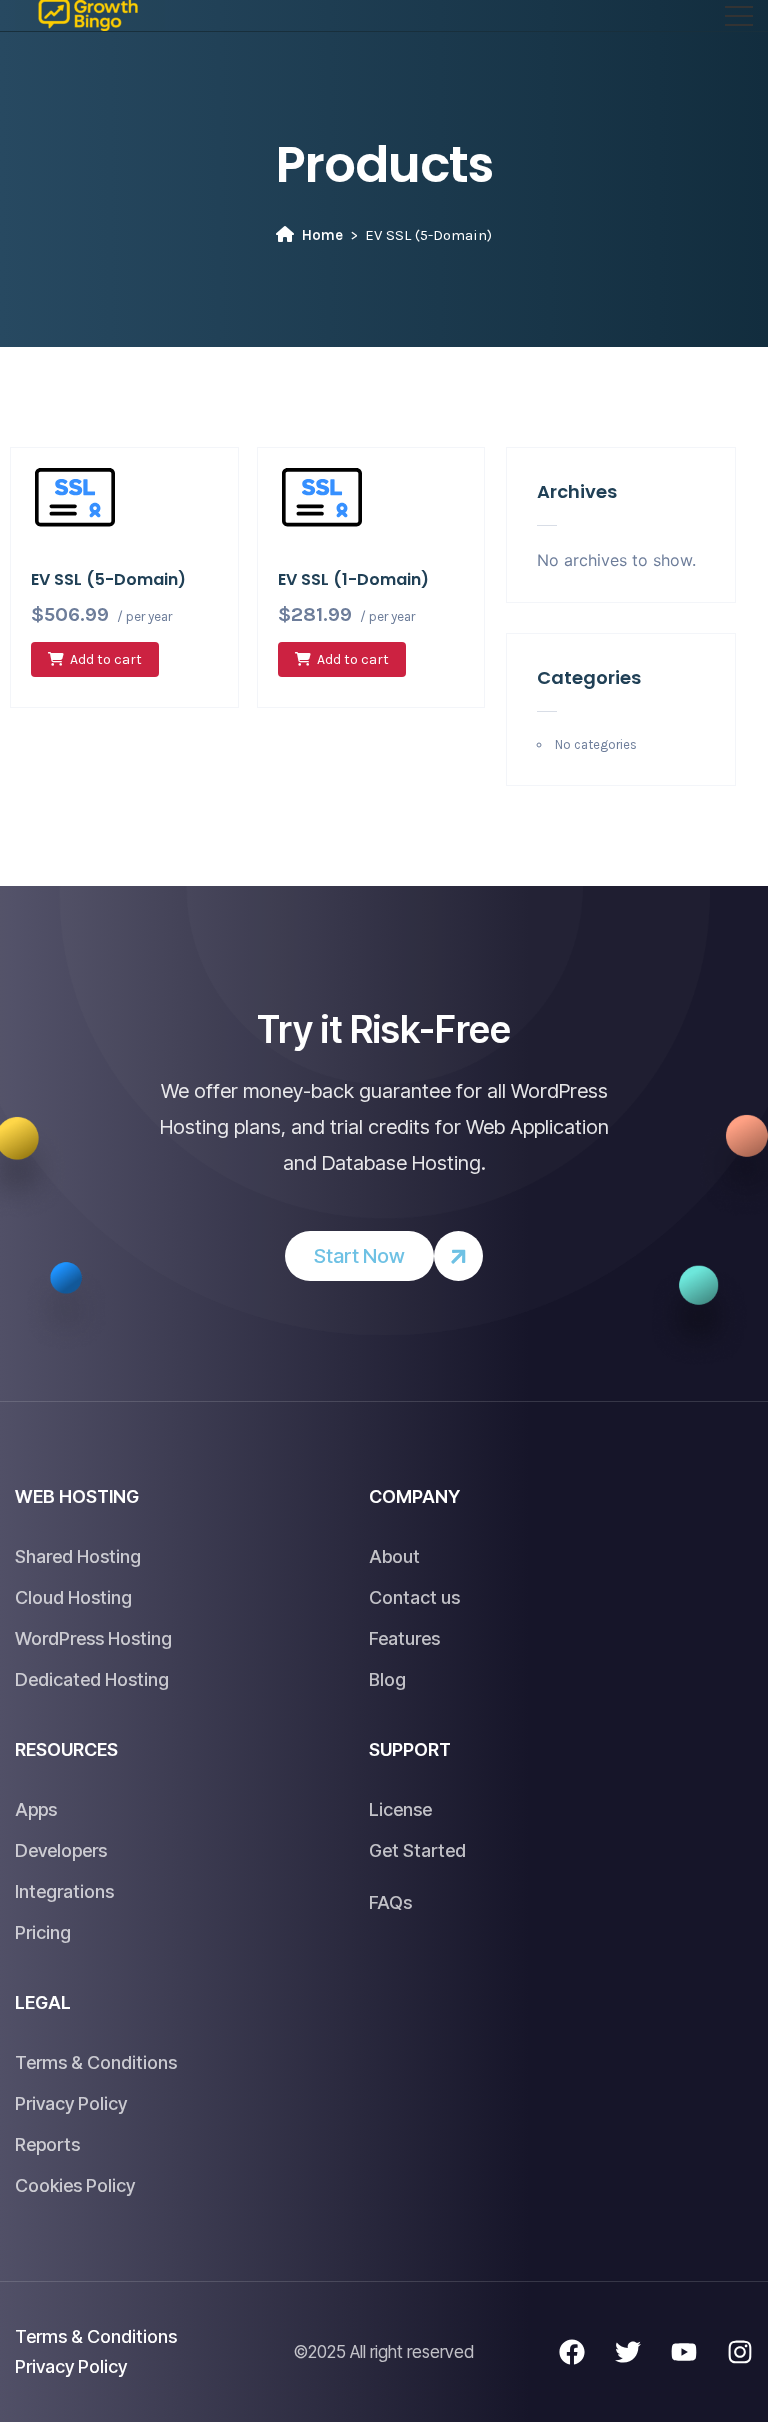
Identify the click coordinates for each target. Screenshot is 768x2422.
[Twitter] (628, 2352)
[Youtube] (684, 2352)
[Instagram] (740, 2352)
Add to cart (106, 659)
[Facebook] (572, 2352)
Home (322, 235)
